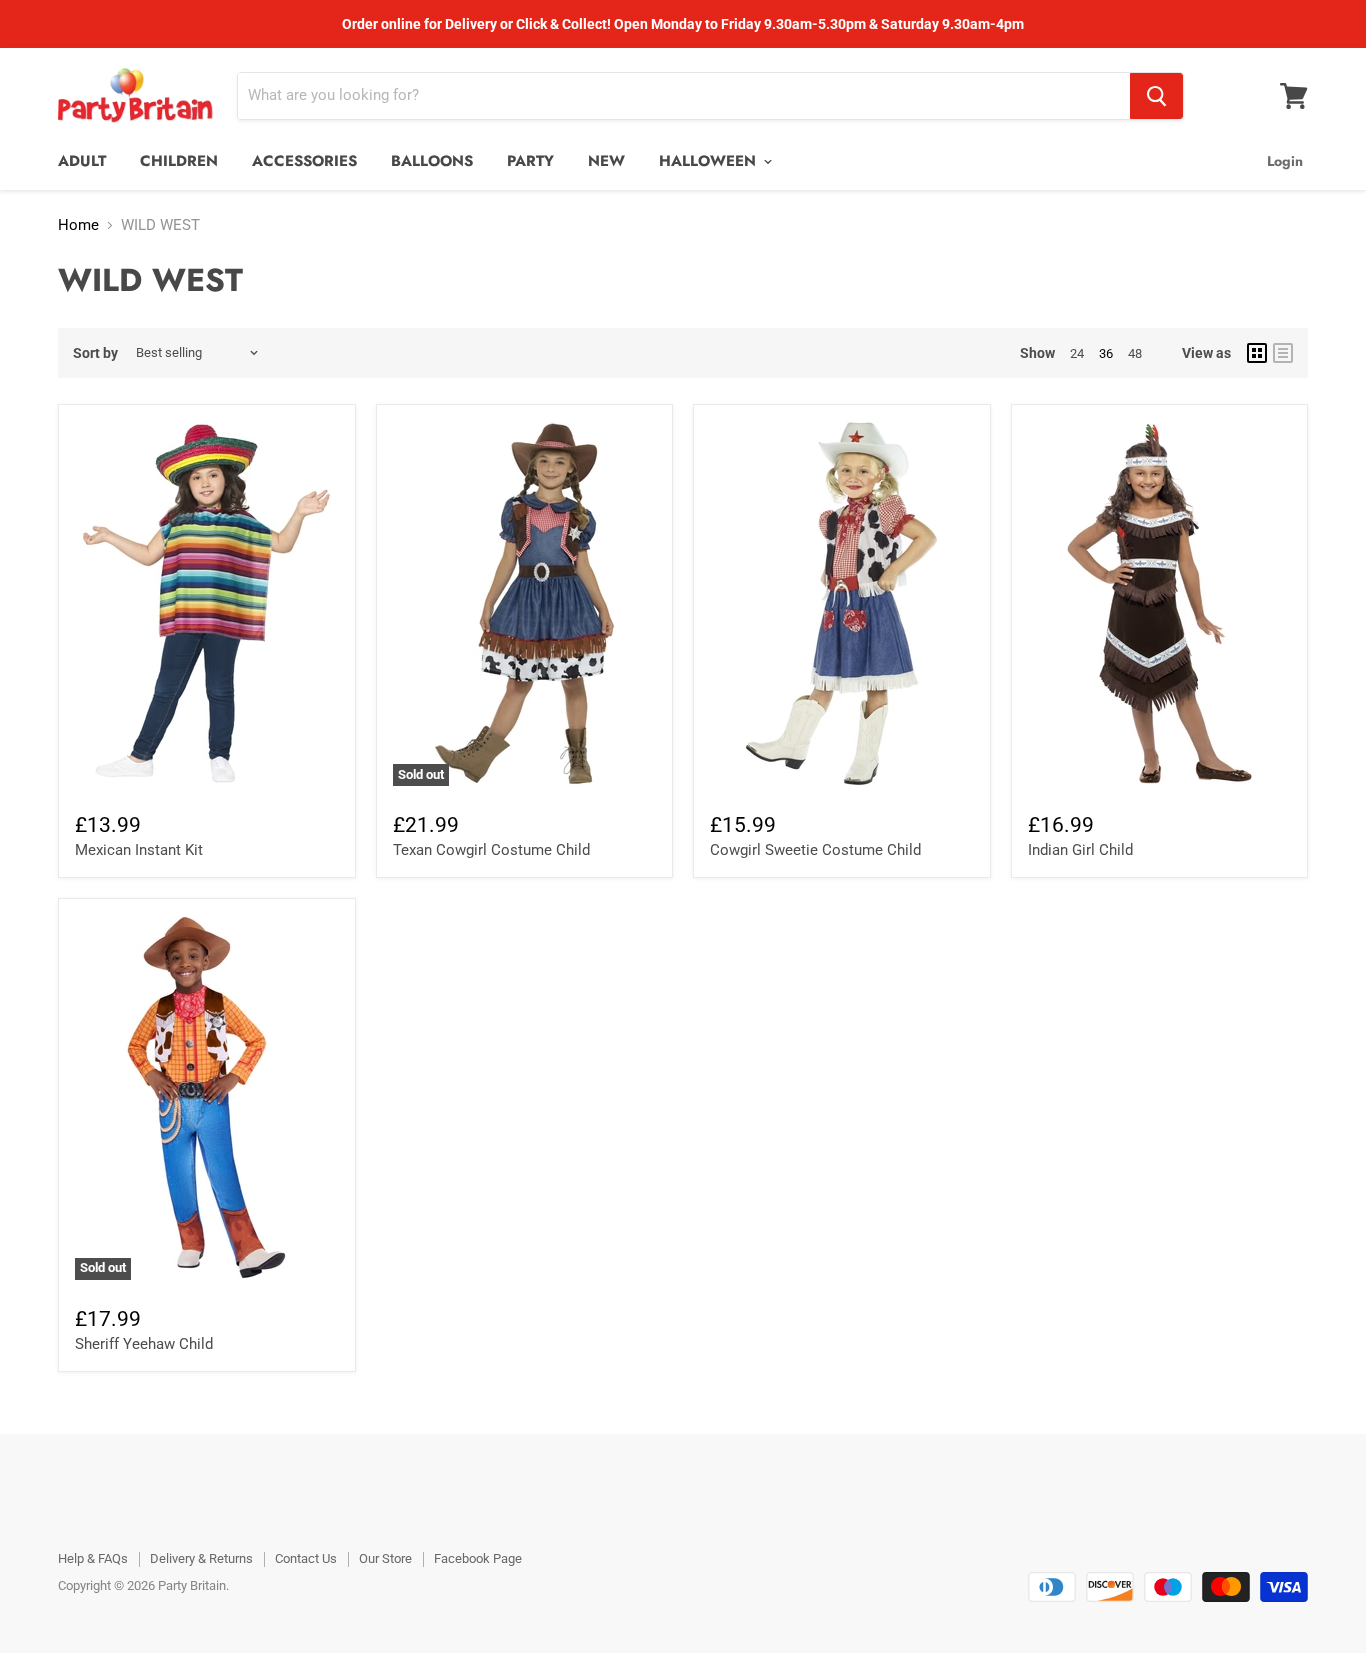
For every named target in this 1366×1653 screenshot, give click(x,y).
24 (1077, 353)
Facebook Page (478, 1558)
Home (78, 225)
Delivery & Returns (201, 1558)
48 (1135, 353)
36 (1106, 353)
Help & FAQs (93, 1558)
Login (1285, 161)
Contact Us (306, 1558)
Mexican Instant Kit (139, 850)
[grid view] (1257, 353)
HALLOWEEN (710, 161)
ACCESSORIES (304, 161)
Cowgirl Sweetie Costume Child (815, 850)
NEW (606, 161)
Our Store (385, 1558)
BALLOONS (432, 161)
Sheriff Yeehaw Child (144, 1344)
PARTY (530, 161)
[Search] (1156, 96)
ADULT (82, 161)
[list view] (1283, 353)
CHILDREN (179, 161)
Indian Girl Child (1080, 850)
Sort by (95, 353)
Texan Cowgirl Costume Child (491, 850)
